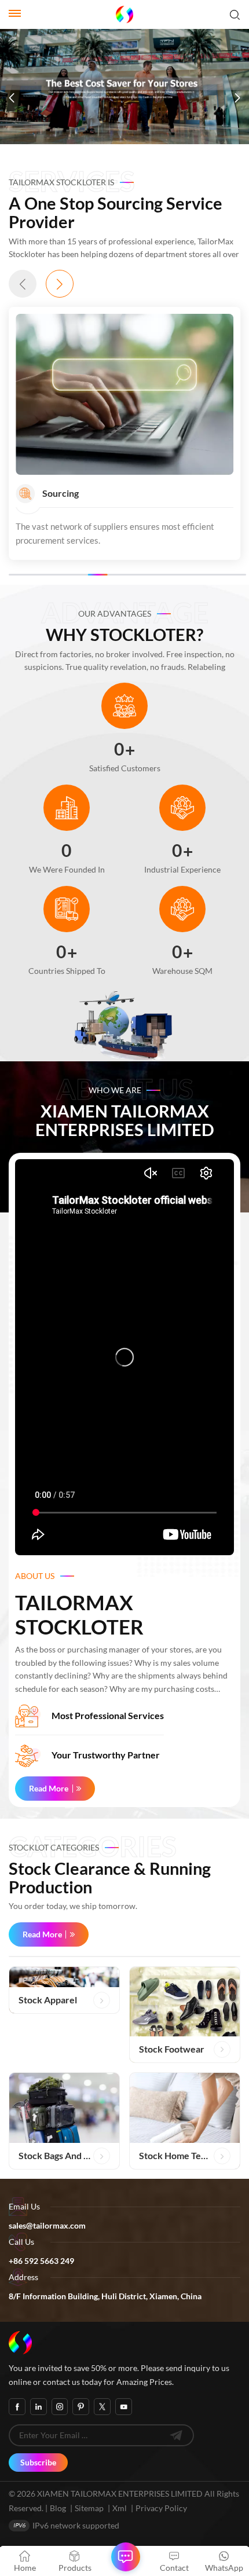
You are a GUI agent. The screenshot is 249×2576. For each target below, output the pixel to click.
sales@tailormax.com (47, 2225)
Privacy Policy (161, 2508)
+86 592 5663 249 (41, 2261)
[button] (12, 98)
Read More (49, 1788)
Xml (120, 2508)
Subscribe (38, 2462)
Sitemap (89, 2508)
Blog (58, 2508)
